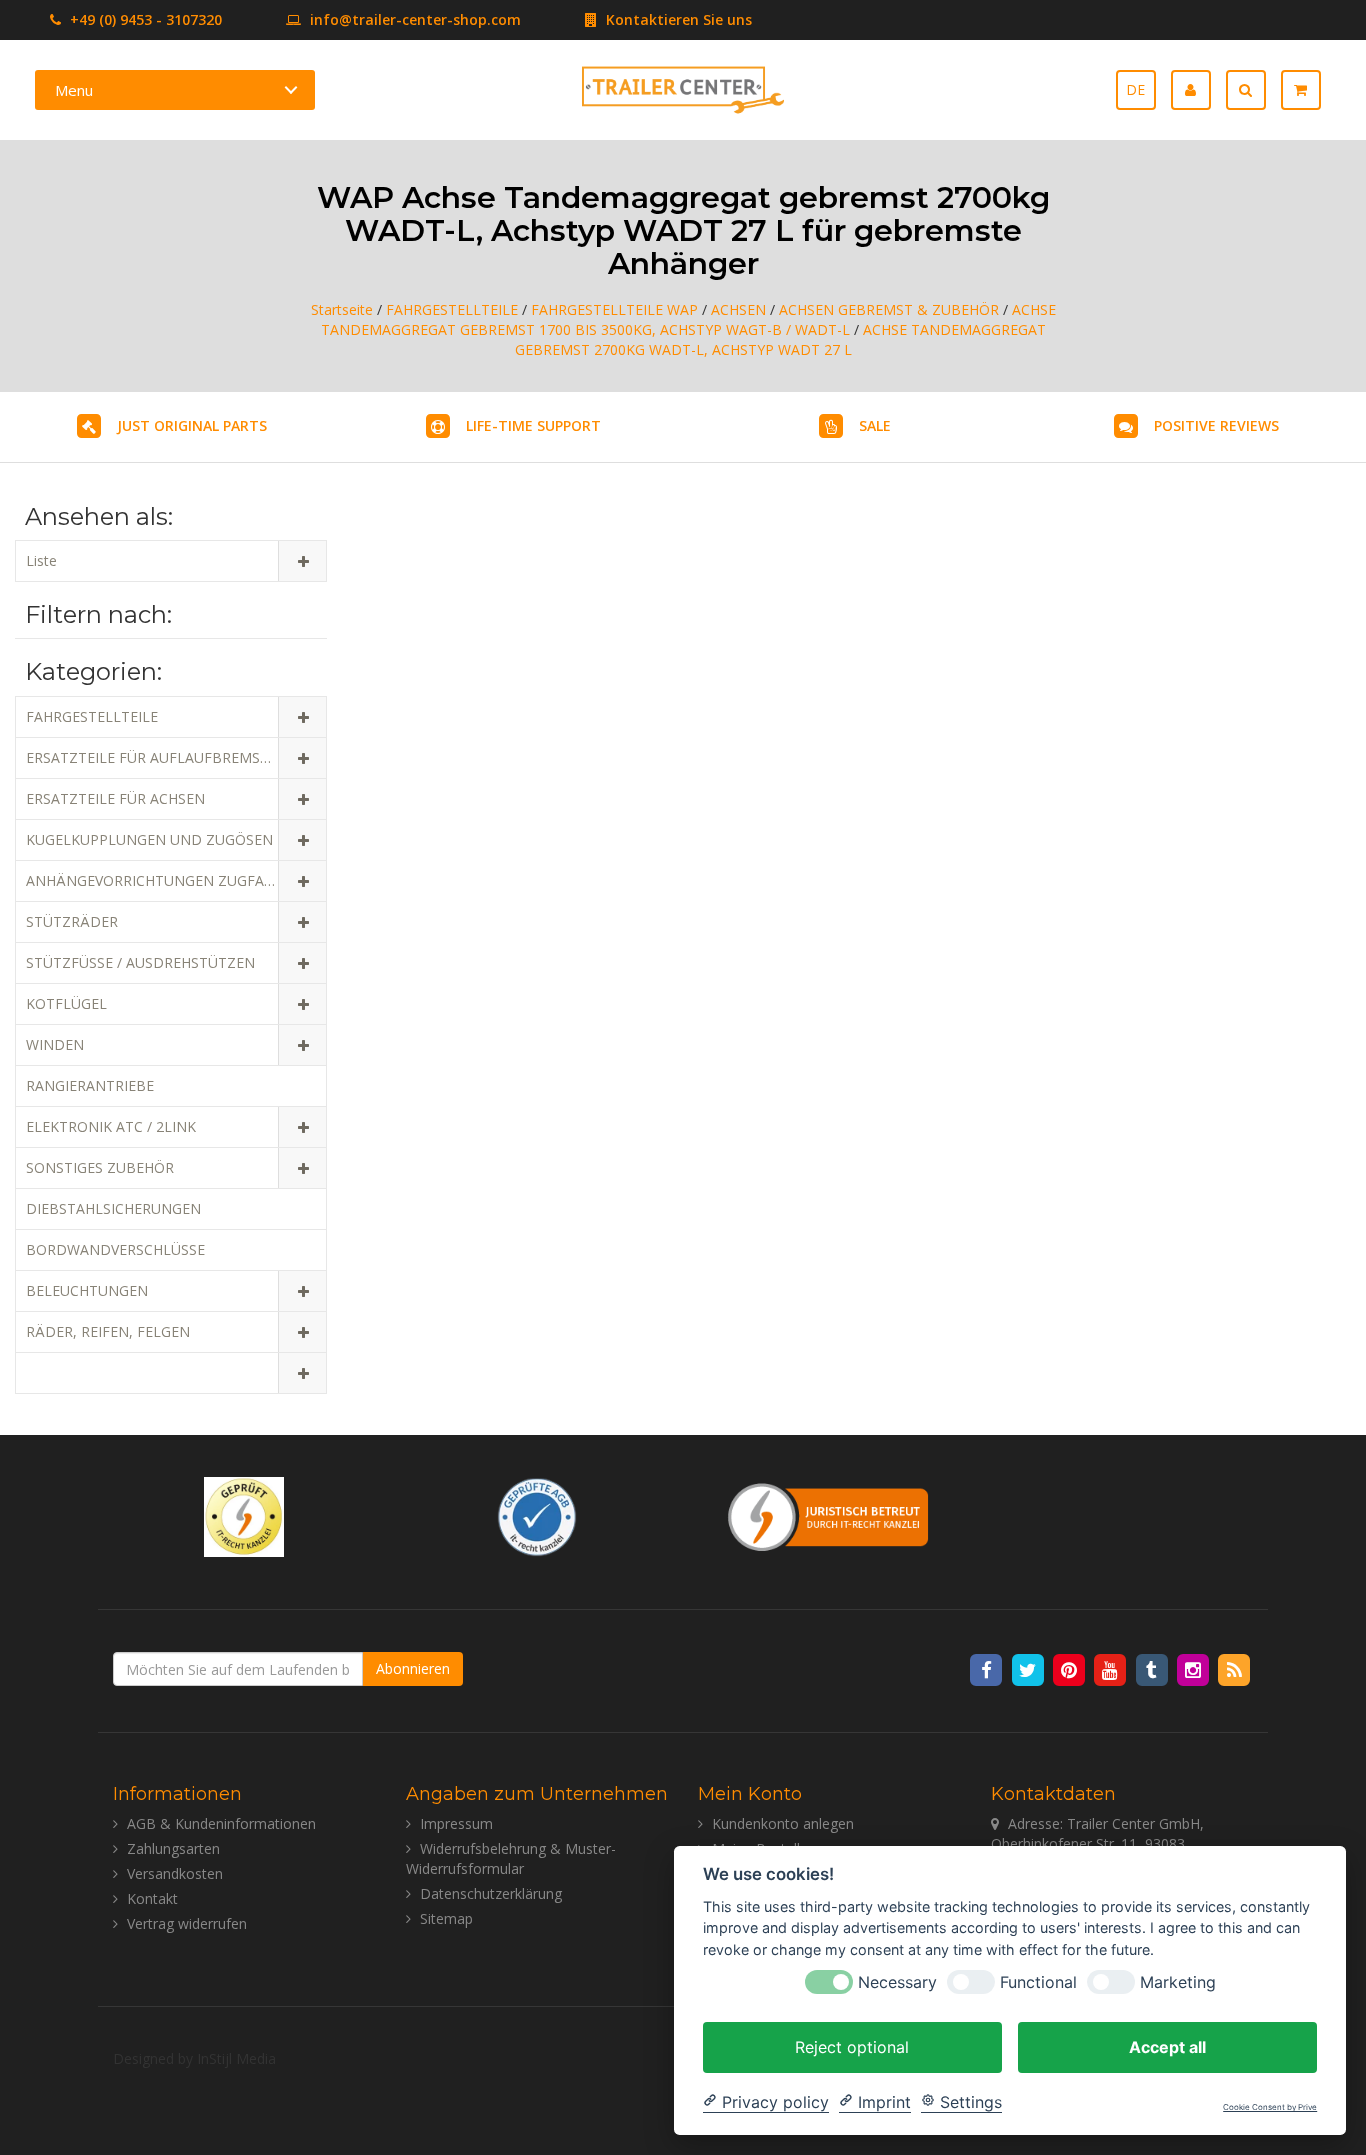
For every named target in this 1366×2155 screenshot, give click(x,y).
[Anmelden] (1198, 90)
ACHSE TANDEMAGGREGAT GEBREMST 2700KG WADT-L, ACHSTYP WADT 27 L (780, 339)
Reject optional (852, 2046)
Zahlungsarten (173, 1848)
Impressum (456, 1823)
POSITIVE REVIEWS (1216, 425)
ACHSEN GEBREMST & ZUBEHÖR (889, 309)
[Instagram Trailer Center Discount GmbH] (1194, 1669)
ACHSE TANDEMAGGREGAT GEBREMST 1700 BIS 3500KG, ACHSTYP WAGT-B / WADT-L (688, 319)
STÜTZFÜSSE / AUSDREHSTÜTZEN (140, 962)
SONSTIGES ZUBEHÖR (100, 1167)
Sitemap (446, 1918)
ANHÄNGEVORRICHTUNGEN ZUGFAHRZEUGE (176, 880)
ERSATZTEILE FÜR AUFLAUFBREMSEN (152, 757)
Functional (1038, 1981)
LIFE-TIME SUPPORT (533, 425)
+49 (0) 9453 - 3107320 (144, 19)
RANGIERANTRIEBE (90, 1085)
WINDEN (55, 1044)
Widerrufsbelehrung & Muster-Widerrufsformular (511, 1858)
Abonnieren (413, 1668)
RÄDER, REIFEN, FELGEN (108, 1331)
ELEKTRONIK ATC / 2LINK (111, 1126)
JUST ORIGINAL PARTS (192, 425)
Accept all (1167, 2046)
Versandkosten (175, 1873)
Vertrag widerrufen (187, 1923)
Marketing (1178, 1981)
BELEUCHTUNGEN (87, 1290)
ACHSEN (738, 309)
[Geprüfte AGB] (537, 1514)
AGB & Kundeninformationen (221, 1823)
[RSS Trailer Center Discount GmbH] (1234, 1669)
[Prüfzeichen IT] (244, 1514)
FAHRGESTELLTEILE (452, 309)
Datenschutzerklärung (491, 1893)
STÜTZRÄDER (72, 921)
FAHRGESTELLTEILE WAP (614, 309)
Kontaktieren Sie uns (677, 19)
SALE (875, 425)
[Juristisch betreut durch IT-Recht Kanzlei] (829, 1514)
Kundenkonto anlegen (783, 1823)
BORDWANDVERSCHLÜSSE (115, 1249)
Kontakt (152, 1898)
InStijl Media (236, 2058)
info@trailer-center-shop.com (415, 19)
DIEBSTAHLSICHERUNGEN (113, 1208)
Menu (74, 90)
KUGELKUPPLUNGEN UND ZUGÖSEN (149, 839)
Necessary (897, 1981)
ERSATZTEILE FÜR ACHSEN (115, 798)
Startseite (342, 309)
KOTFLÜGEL (66, 1003)
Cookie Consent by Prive (1270, 2107)
